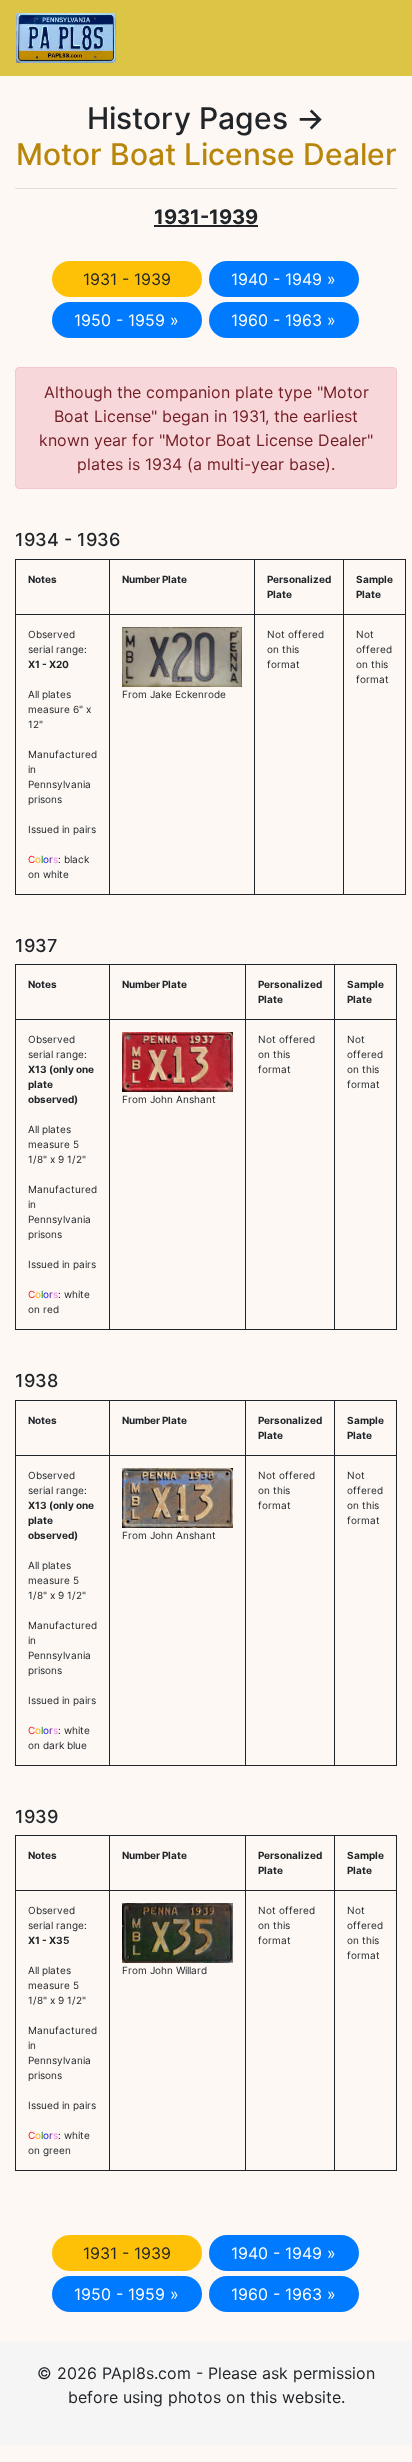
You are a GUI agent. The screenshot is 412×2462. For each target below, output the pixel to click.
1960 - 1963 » (283, 320)
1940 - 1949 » (283, 279)
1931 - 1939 (127, 279)
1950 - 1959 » (126, 320)
